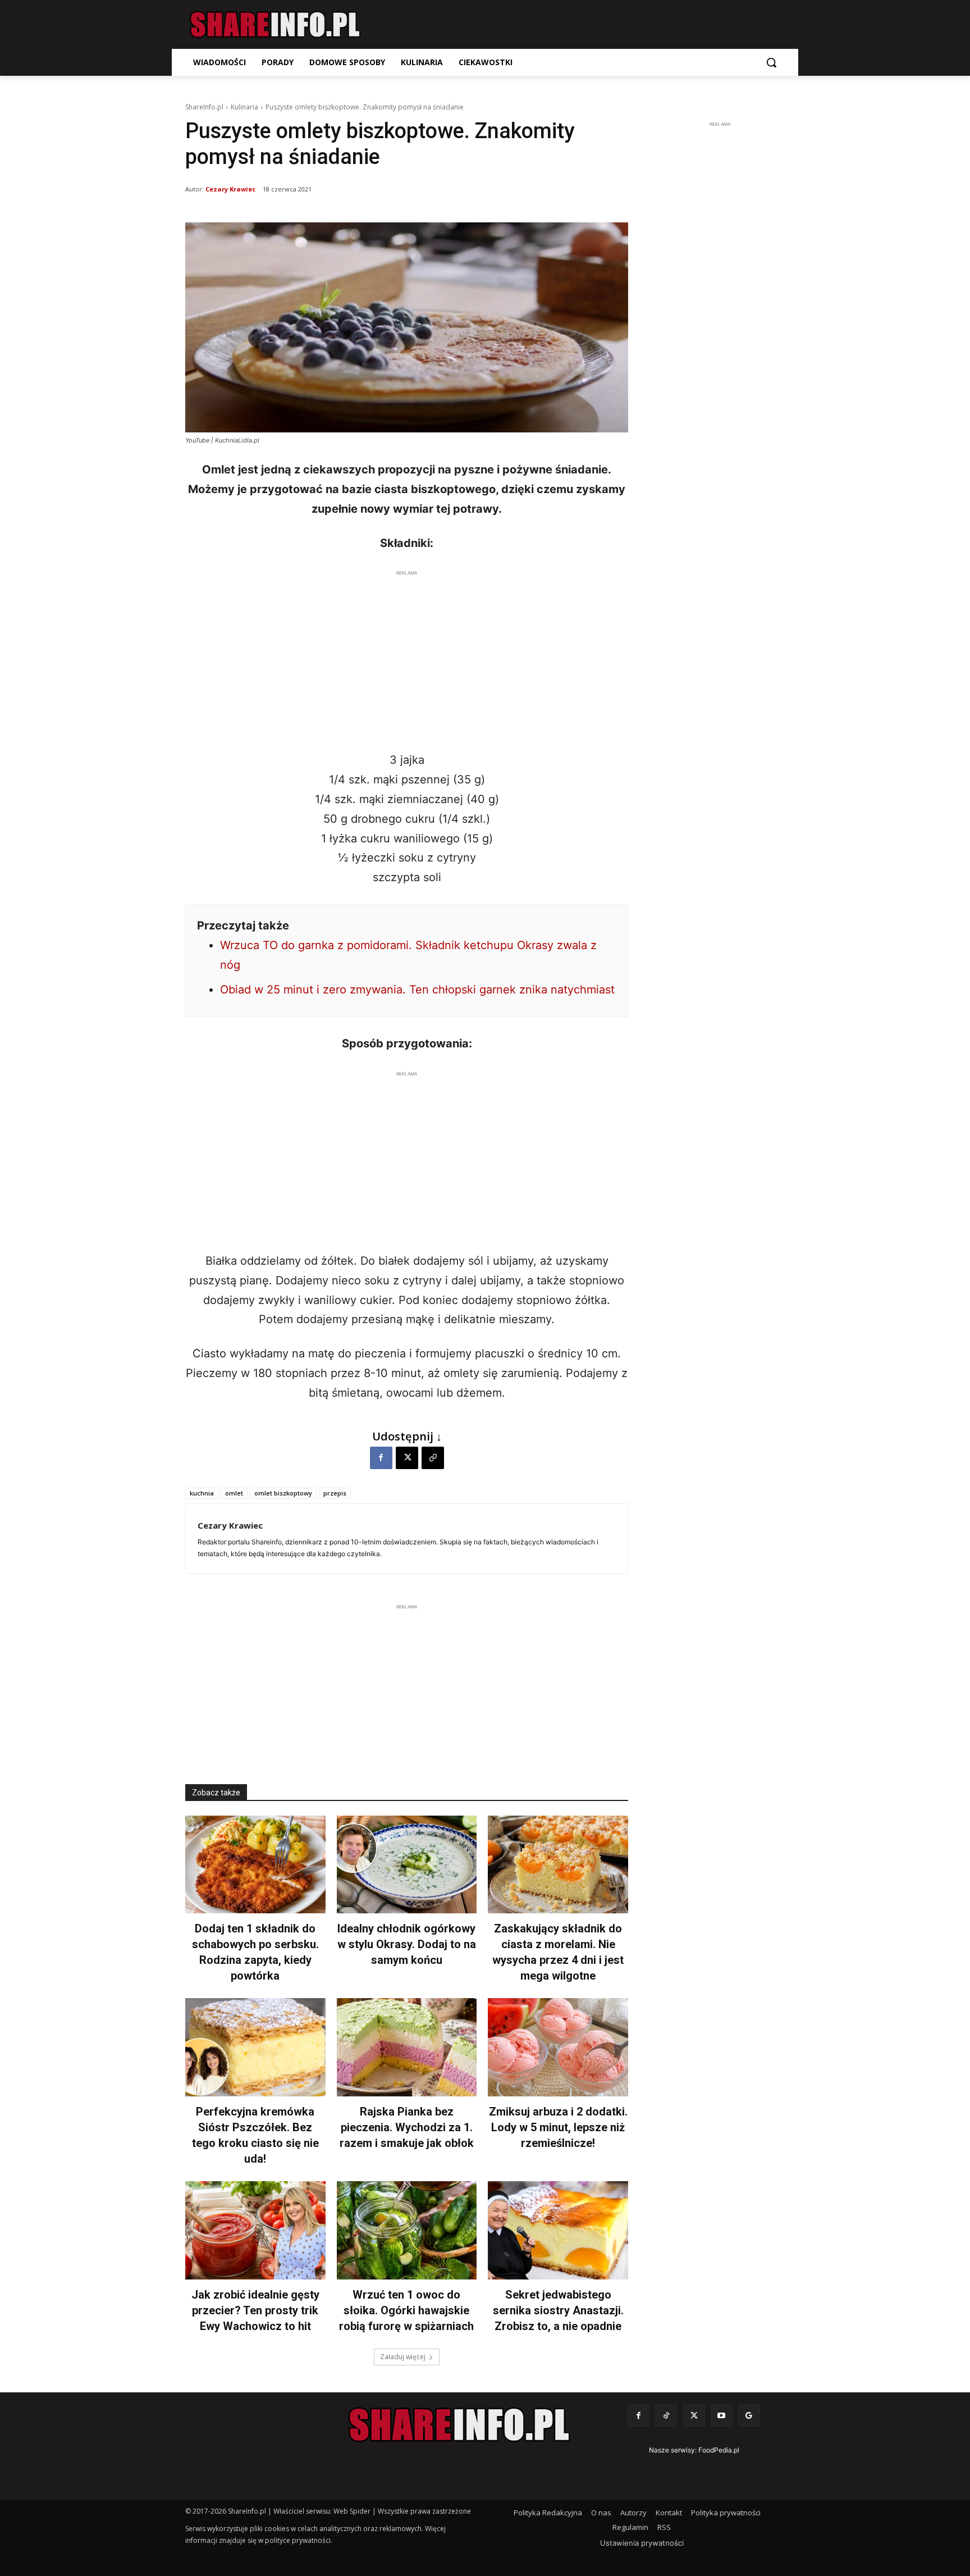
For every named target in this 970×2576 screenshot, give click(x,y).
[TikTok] (666, 2416)
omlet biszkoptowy (283, 1493)
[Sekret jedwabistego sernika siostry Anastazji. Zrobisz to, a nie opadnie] (558, 2230)
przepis (335, 1493)
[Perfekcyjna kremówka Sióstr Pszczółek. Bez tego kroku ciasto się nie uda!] (255, 2047)
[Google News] (749, 2416)
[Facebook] (381, 1458)
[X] (407, 1458)
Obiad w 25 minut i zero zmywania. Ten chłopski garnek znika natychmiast (417, 990)
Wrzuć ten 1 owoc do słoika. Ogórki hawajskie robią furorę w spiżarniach (406, 2310)
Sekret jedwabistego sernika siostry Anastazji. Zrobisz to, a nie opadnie (558, 2310)
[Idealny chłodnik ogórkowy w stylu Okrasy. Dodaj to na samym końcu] (407, 1865)
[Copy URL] (433, 1458)
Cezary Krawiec (230, 189)
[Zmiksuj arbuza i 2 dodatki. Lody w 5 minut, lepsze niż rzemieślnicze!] (558, 2047)
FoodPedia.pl (719, 2450)
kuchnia (202, 1493)
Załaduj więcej (403, 2357)
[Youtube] (722, 2416)
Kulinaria (244, 107)
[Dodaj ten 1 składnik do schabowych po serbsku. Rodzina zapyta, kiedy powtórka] (255, 1865)
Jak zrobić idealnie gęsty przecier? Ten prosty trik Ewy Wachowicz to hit (255, 2310)
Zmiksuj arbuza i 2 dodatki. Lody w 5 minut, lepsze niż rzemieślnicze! (558, 2127)
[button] (771, 62)
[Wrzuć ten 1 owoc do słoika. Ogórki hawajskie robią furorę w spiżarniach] (407, 2230)
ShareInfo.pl (204, 107)
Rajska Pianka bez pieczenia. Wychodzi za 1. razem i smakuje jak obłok (407, 2127)
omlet (234, 1493)
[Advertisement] (407, 658)
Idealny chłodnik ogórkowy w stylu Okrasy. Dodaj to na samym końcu (407, 1944)
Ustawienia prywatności (642, 2543)
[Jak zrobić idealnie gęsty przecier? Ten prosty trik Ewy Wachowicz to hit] (255, 2230)
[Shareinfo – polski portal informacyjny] (275, 25)
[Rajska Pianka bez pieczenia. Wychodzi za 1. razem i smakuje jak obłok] (407, 2047)
